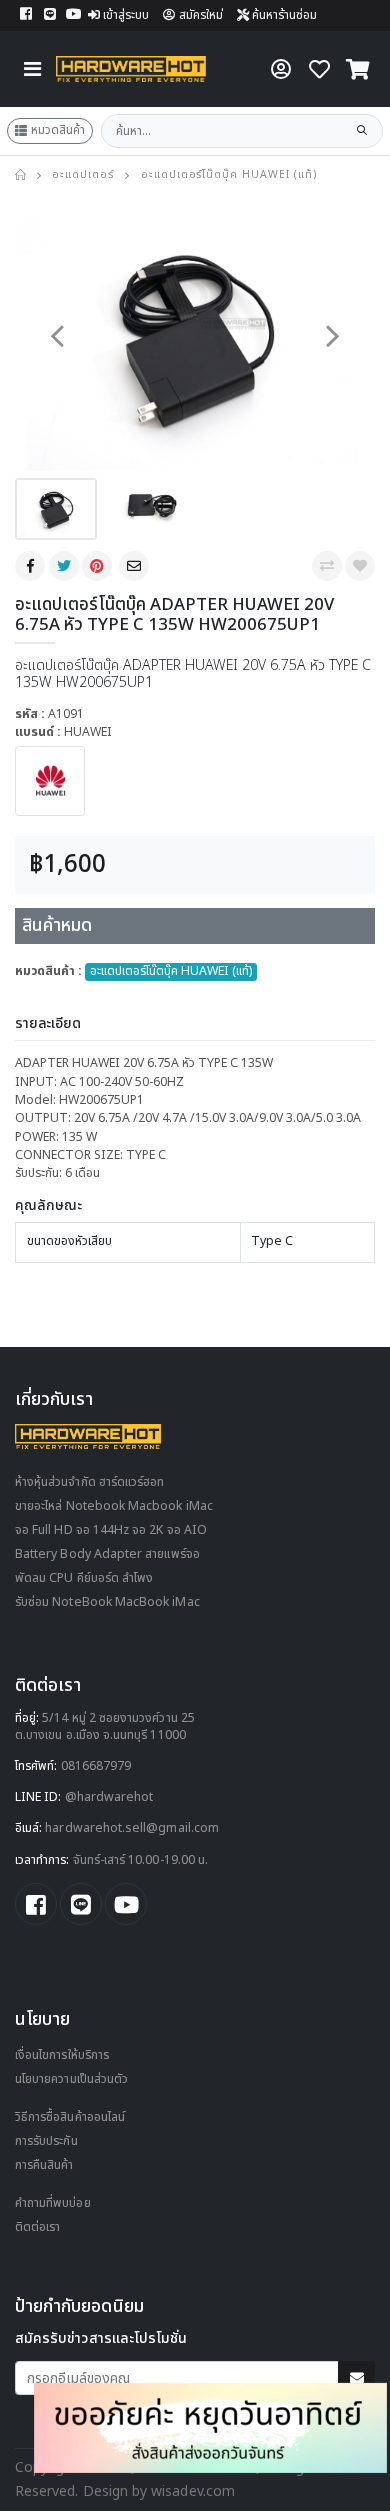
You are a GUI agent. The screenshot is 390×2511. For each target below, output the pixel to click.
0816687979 (96, 1766)
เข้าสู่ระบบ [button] (126, 15)
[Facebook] (32, 566)
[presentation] (57, 336)
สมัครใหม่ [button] (201, 15)
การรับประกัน (46, 2141)
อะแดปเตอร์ (83, 175)
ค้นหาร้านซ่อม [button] (283, 15)
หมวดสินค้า (58, 130)
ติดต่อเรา (37, 2227)
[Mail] (136, 566)
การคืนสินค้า (44, 2165)
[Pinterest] (99, 566)
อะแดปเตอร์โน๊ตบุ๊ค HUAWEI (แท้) (229, 175)
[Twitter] (66, 566)
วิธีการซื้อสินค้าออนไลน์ (70, 2117)
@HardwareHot (109, 1797)
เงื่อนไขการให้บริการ (62, 2055)
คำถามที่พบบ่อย (53, 2203)
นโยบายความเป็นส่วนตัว (71, 2079)
